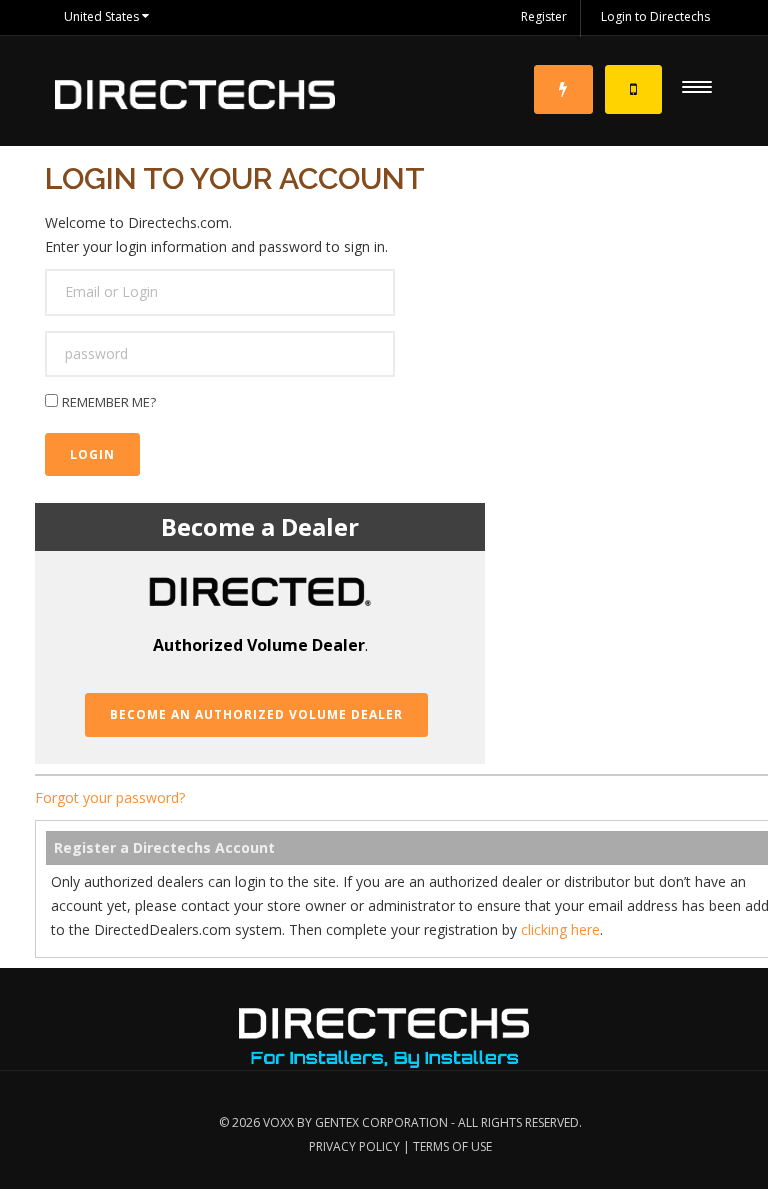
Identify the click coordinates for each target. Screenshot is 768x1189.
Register (544, 16)
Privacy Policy (354, 1146)
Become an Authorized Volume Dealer (256, 714)
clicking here (560, 929)
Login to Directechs (655, 16)
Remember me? (109, 402)
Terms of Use (452, 1146)
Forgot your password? (110, 797)
